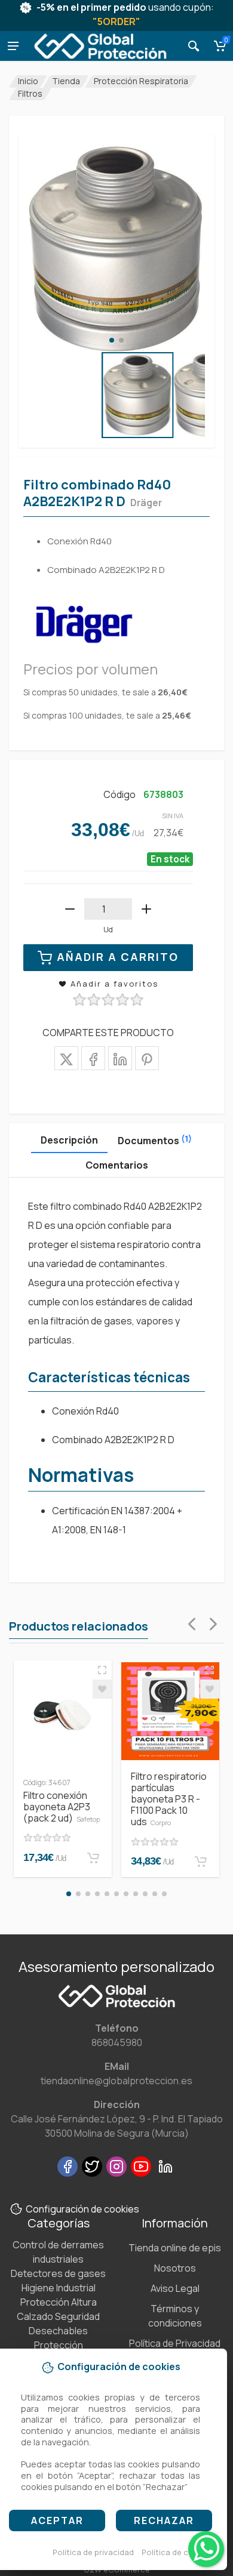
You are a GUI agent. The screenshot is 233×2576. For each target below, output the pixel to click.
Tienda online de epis (175, 2248)
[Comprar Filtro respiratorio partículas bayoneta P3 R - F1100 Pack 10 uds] (201, 1862)
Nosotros (175, 2268)
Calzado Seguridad (58, 2316)
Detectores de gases (58, 2273)
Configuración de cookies (82, 2209)
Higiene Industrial (59, 2288)
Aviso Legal (175, 2288)
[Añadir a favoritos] (102, 1689)
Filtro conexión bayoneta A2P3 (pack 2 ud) (62, 1807)
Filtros (30, 93)
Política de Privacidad (175, 2343)
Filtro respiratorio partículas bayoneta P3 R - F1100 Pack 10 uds (169, 1799)
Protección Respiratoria (141, 81)
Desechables (58, 2331)
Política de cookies (178, 2552)
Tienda (66, 81)
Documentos (155, 1140)
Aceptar (57, 2520)
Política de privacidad (93, 2552)
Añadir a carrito (118, 957)
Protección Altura (59, 2302)
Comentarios (117, 1165)
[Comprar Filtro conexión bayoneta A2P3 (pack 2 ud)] (93, 1858)
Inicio (28, 81)
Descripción (69, 1140)
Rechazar (164, 2520)
